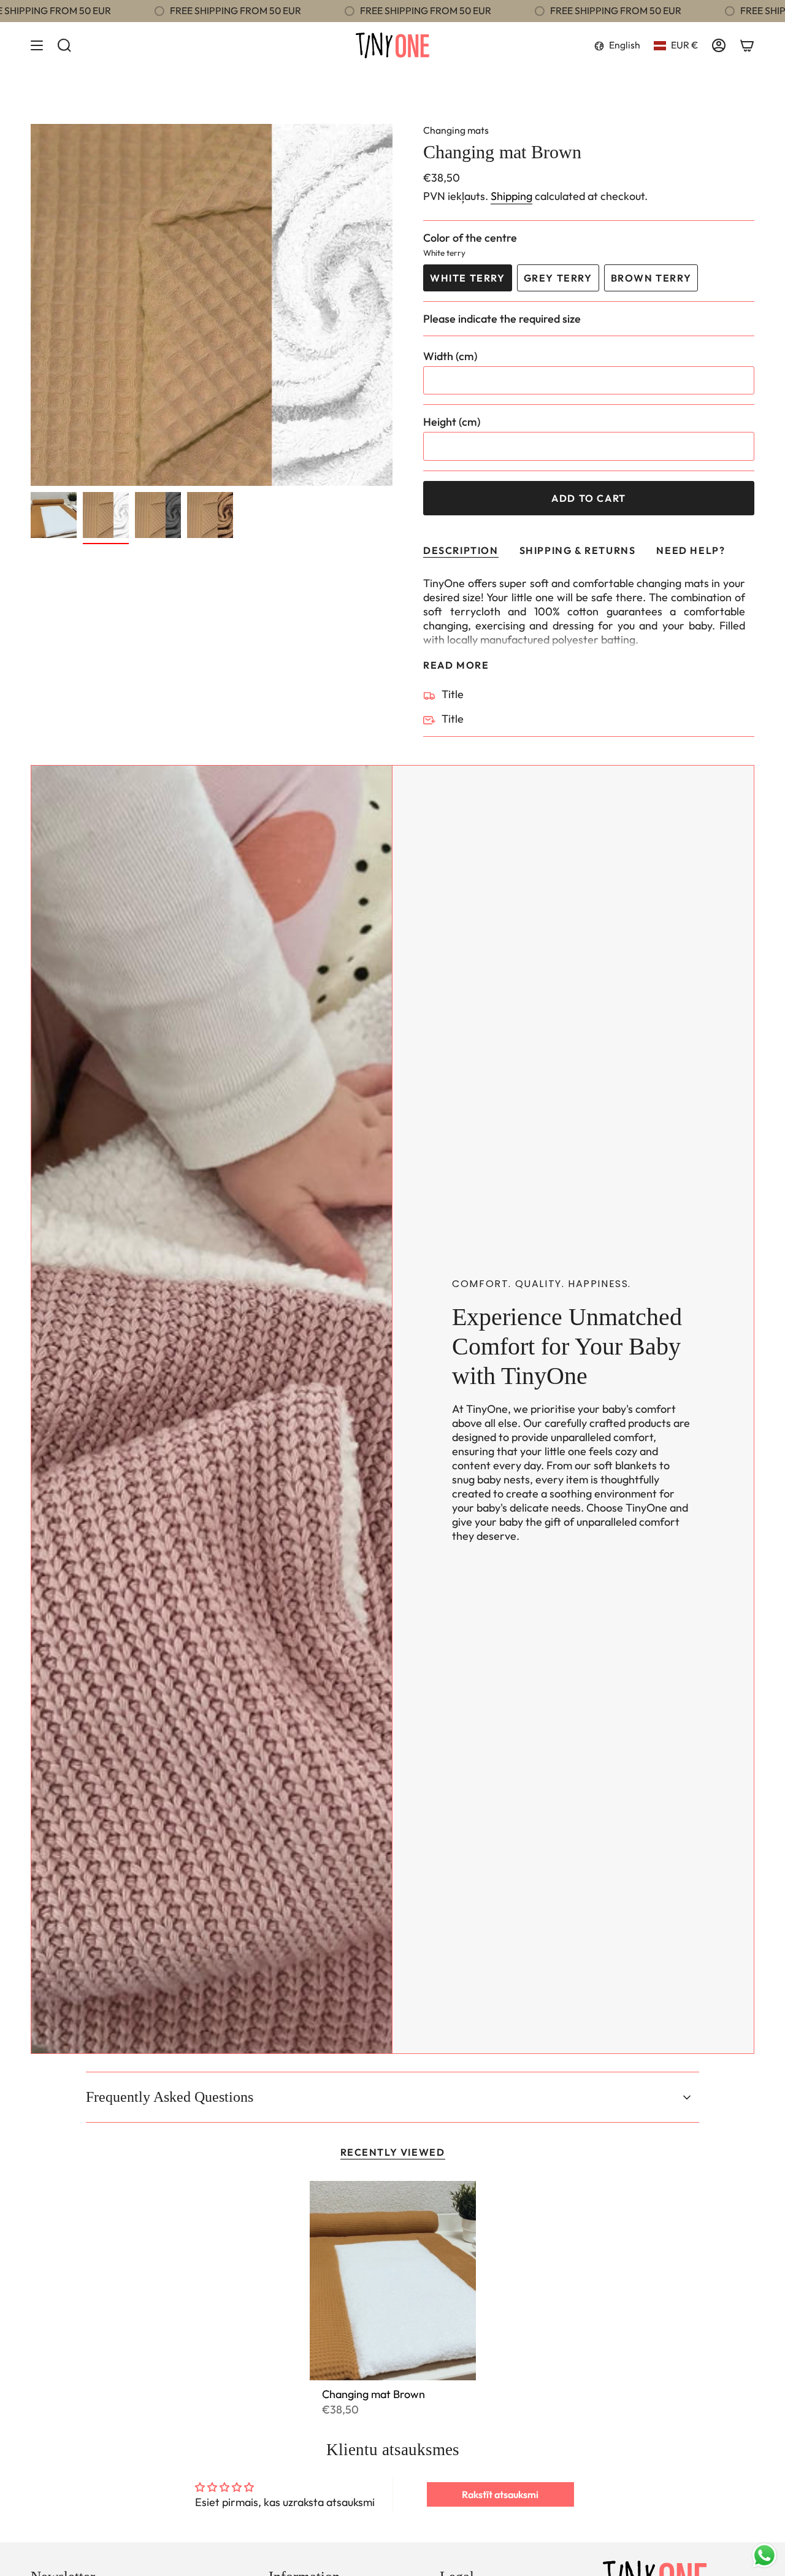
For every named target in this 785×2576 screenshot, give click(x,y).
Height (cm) (452, 422)
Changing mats (456, 130)
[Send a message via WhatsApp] (764, 2555)
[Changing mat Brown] (393, 2281)
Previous (31, 305)
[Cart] (747, 45)
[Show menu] (37, 45)
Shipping (511, 196)
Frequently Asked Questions (170, 2097)
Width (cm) (450, 356)
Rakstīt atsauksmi (500, 2494)
